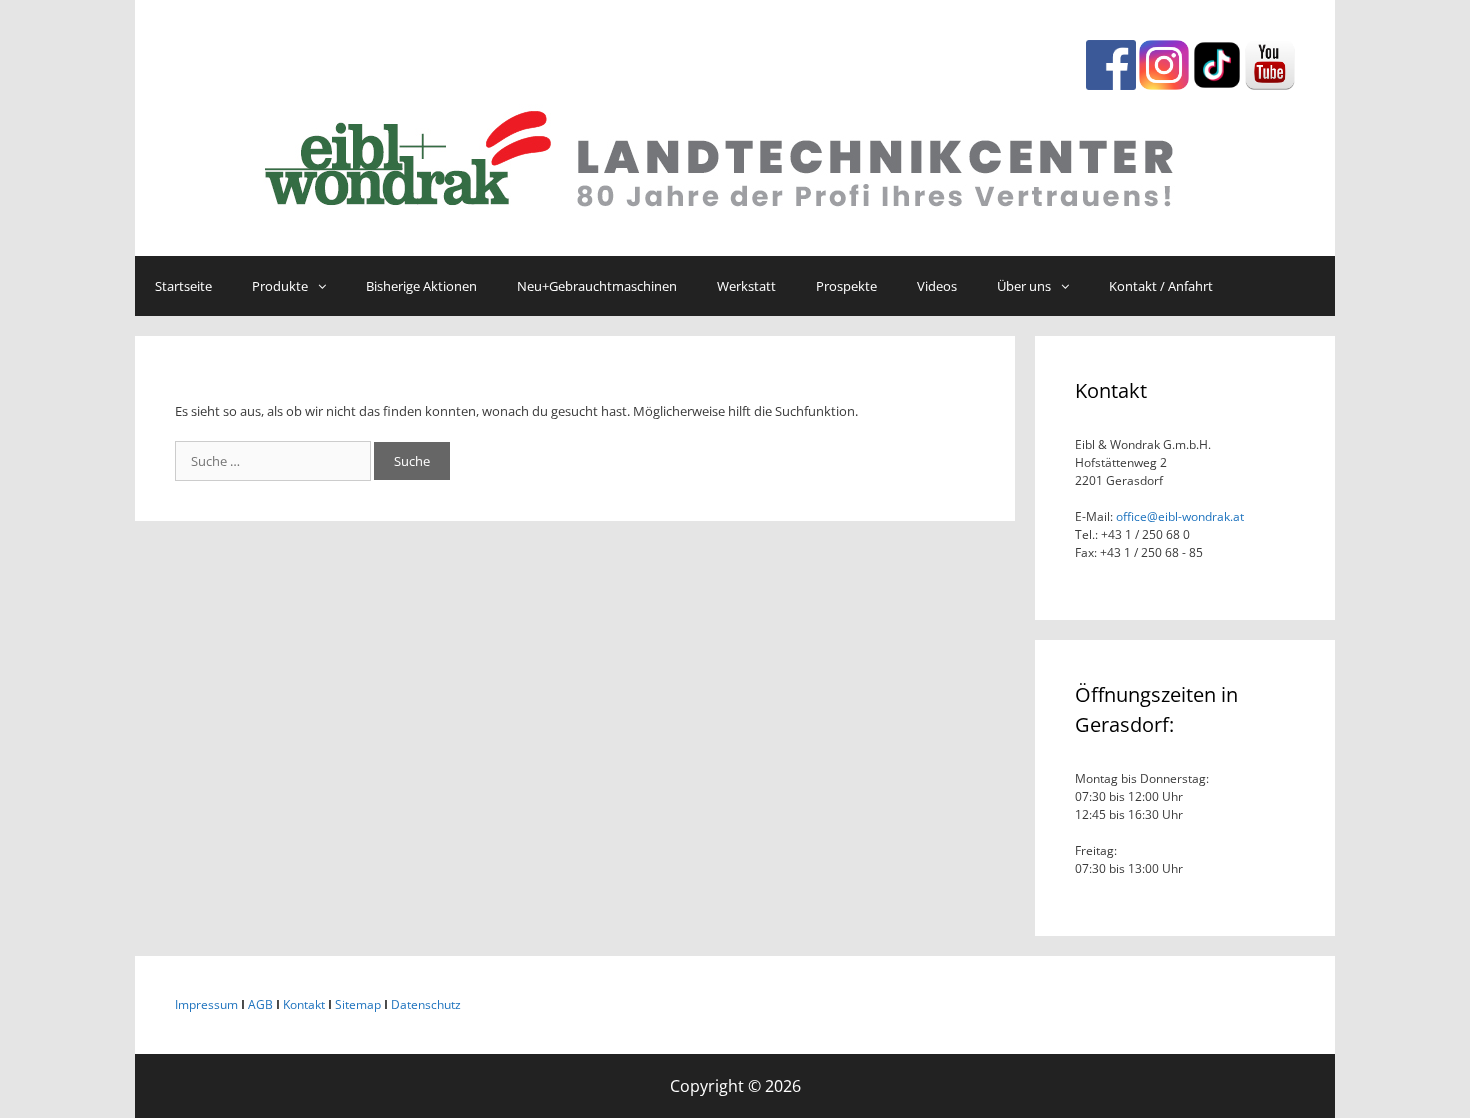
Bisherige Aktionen (421, 286)
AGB (260, 1004)
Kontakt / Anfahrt (1161, 286)
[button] (327, 286)
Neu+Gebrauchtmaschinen (597, 286)
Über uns (1024, 286)
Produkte (280, 286)
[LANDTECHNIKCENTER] (735, 154)
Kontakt (304, 1004)
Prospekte (846, 286)
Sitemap (358, 1004)
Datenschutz (426, 1004)
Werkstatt (746, 286)
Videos (937, 286)
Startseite (183, 286)
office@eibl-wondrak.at (1178, 516)
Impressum (206, 1004)
